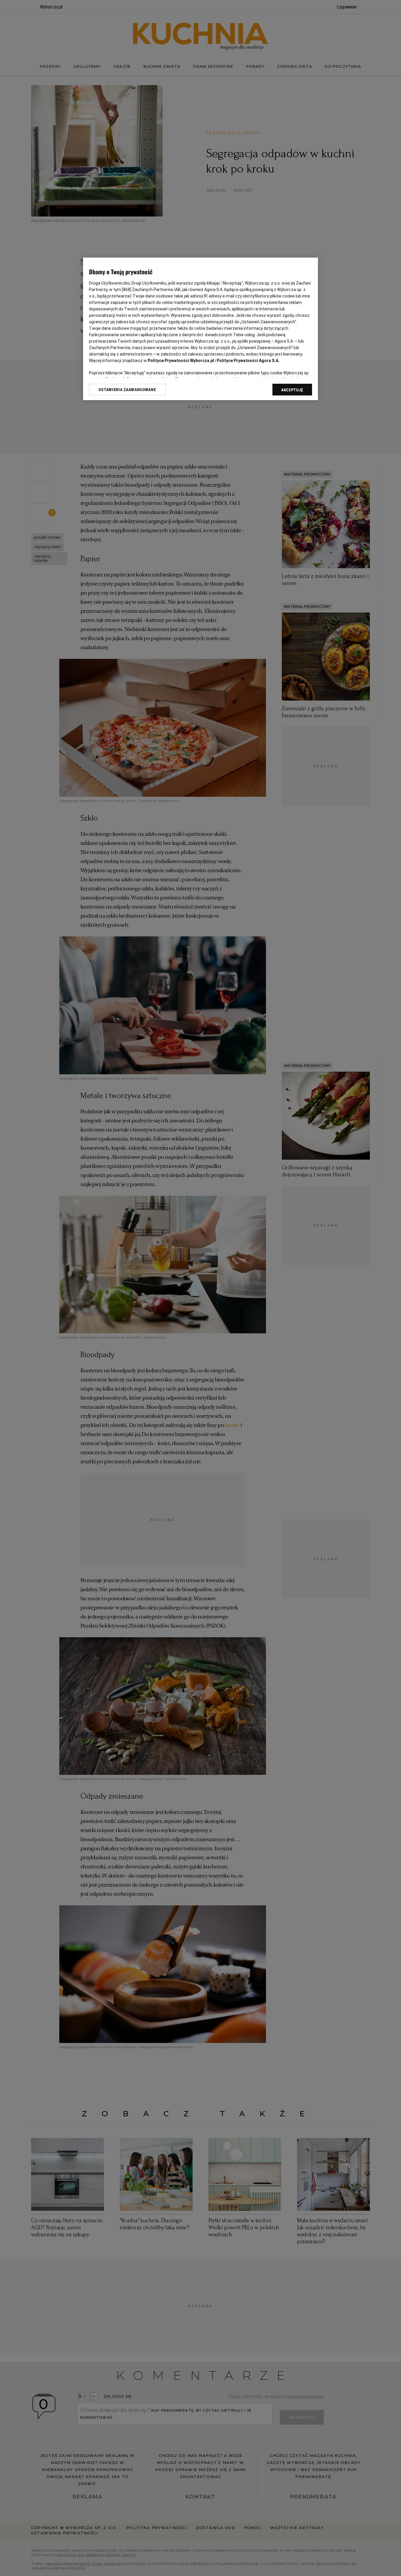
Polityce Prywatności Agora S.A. (248, 361)
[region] (201, 329)
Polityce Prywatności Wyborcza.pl (181, 361)
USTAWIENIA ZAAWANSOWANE (127, 390)
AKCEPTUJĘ (292, 390)
